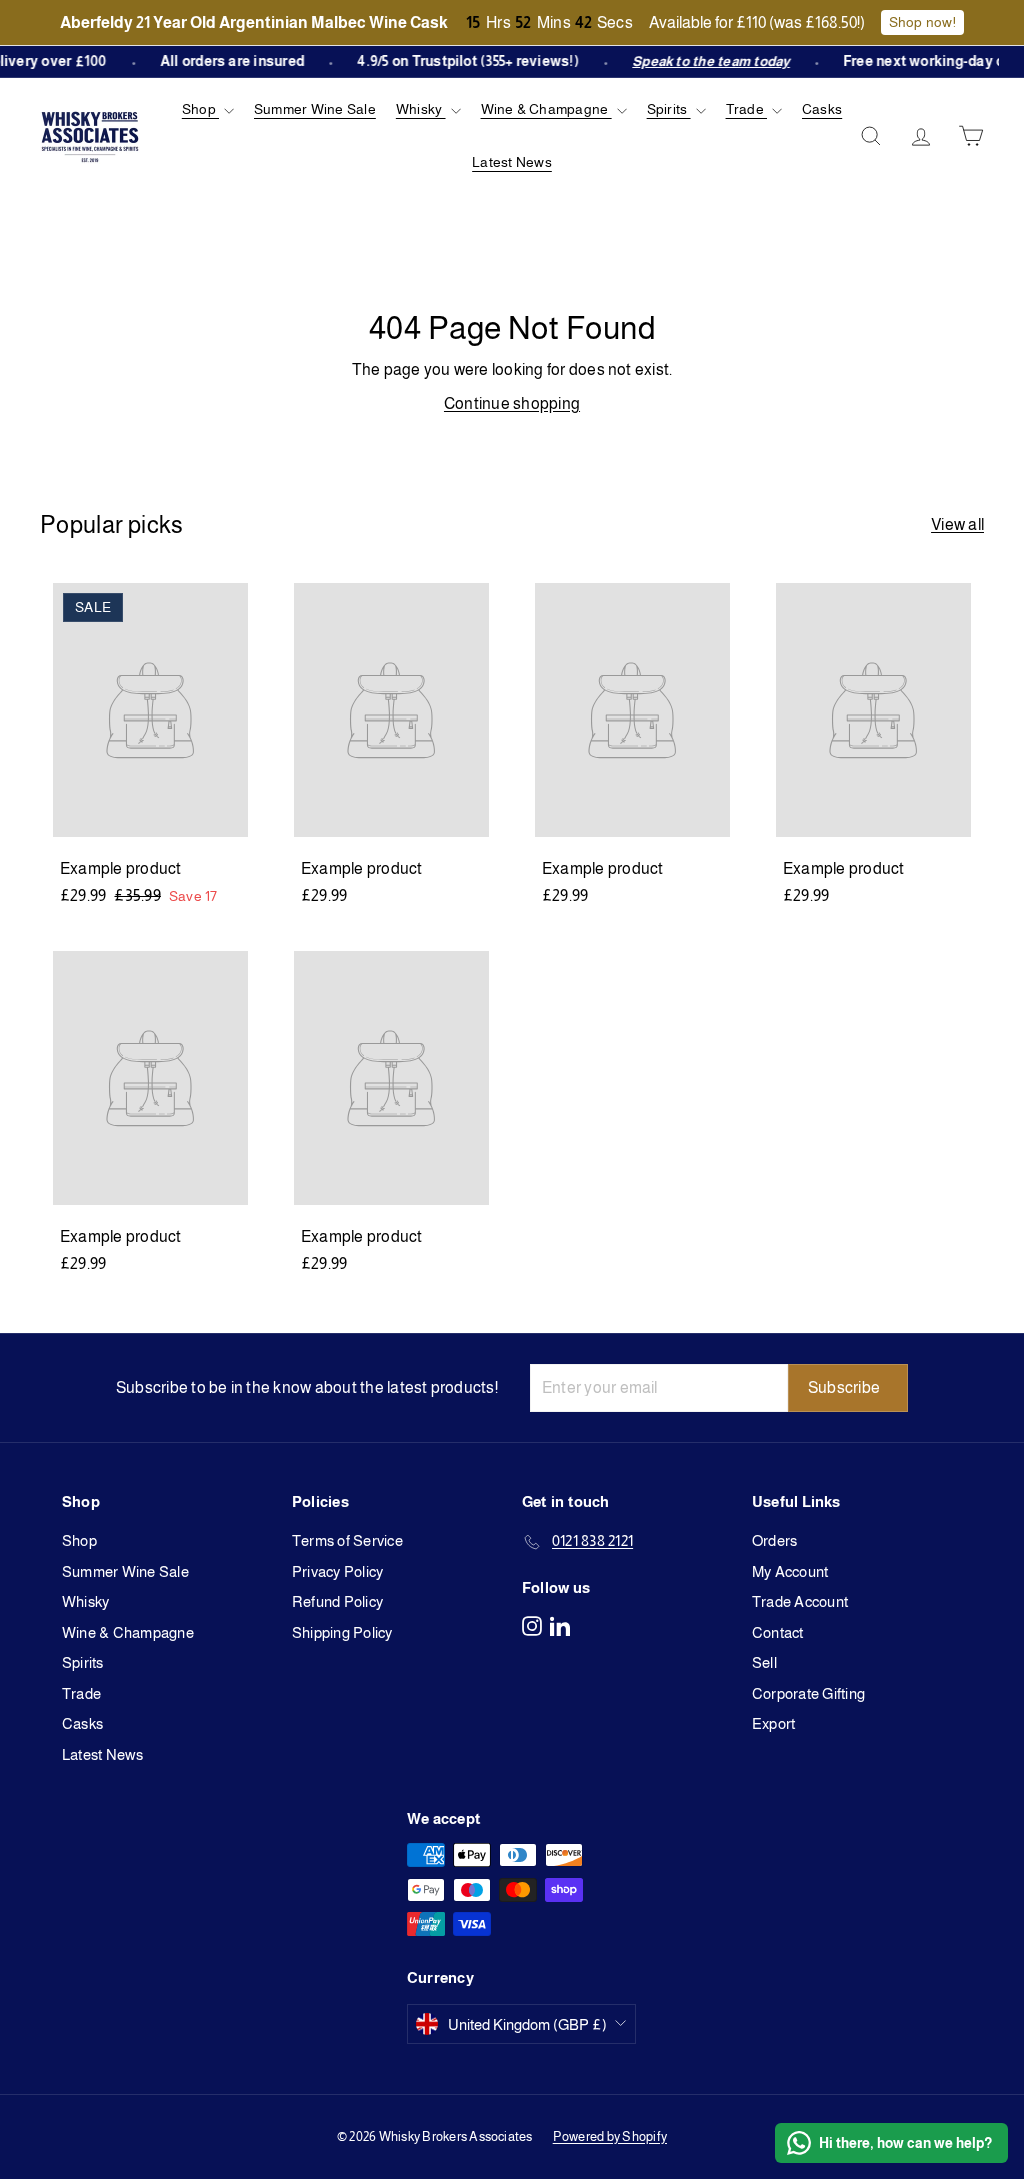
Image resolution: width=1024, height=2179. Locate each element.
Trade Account (800, 1601)
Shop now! (922, 22)
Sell (764, 1662)
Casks (822, 109)
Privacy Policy (337, 1571)
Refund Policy (337, 1601)
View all (957, 524)
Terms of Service (347, 1540)
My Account (790, 1571)
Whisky (421, 109)
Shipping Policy (342, 1632)
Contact (778, 1632)
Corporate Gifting (808, 1693)
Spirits (669, 109)
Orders (774, 1540)
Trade (746, 109)
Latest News (512, 162)
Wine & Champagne (546, 109)
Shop (200, 109)
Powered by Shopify (610, 2136)
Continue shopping (512, 403)
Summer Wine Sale (315, 109)
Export (773, 1723)
